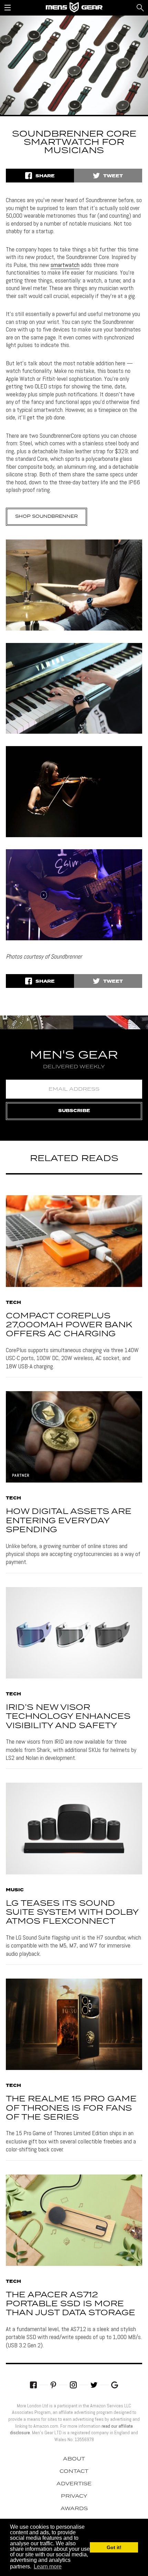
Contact (74, 2471)
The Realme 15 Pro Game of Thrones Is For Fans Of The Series (71, 2108)
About (74, 2459)
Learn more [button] (48, 2567)
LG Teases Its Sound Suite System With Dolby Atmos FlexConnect (72, 1913)
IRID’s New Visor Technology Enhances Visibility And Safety (68, 1717)
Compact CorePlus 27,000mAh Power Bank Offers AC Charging (69, 1325)
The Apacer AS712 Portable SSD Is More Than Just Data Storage (71, 2304)
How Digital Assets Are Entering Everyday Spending (69, 1521)
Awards (74, 2509)
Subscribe (74, 1111)
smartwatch (65, 265)
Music (15, 1890)
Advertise (74, 2484)
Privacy (74, 2496)
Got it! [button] (114, 2547)
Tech (13, 1303)
